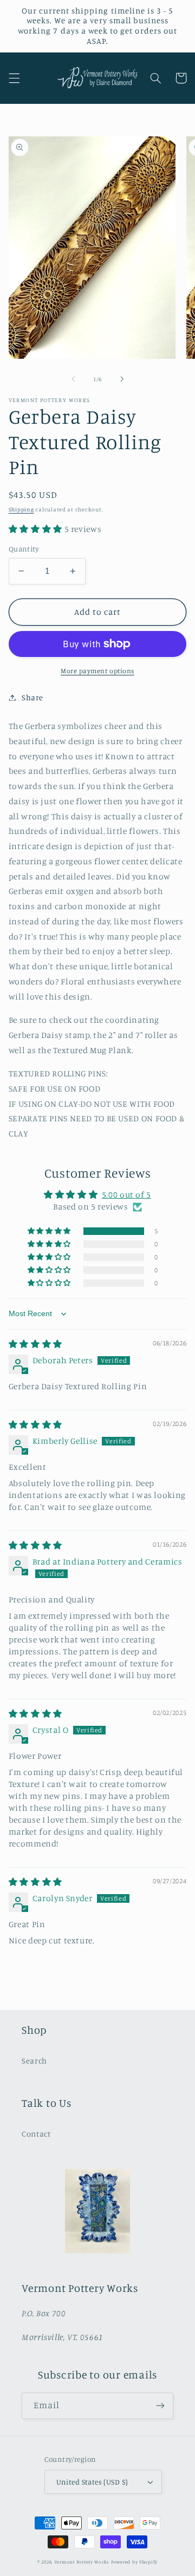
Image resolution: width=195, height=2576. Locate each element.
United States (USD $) (92, 2482)
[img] (35, 1344)
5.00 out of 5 (126, 1195)
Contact (36, 2134)
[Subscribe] (160, 2406)
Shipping (21, 509)
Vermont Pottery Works (83, 2562)
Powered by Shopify (134, 2562)
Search (34, 2061)
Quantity (24, 549)
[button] (14, 78)
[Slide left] (73, 379)
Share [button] (32, 697)
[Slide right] (122, 379)
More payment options (97, 671)
